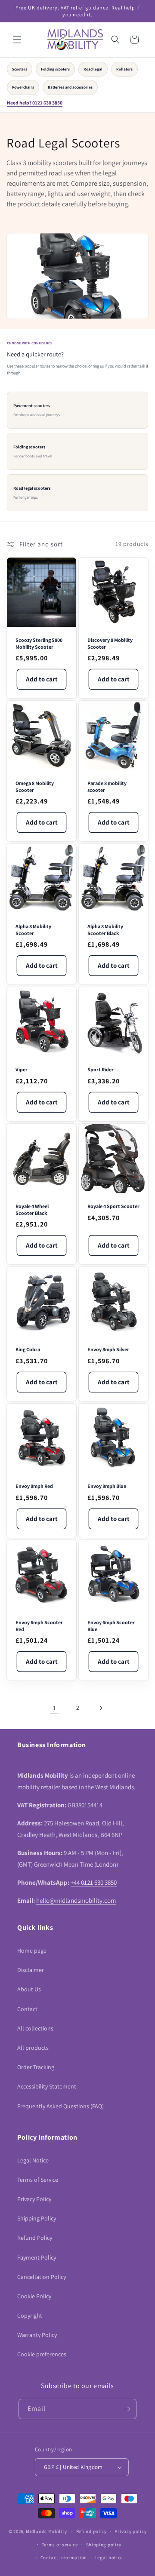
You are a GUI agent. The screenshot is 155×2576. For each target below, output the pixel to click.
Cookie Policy (34, 2296)
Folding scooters (55, 69)
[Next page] (101, 1708)
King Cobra (28, 1349)
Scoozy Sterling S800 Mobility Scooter (39, 643)
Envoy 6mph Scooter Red (39, 1626)
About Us (29, 1989)
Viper (22, 1069)
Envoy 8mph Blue (107, 1486)
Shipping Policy (37, 2218)
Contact (27, 2009)
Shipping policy (104, 2545)
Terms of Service (38, 2180)
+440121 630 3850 (94, 1882)
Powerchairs (23, 87)
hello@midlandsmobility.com (76, 1900)
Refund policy (91, 2531)
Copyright (30, 2315)
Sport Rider (101, 1069)
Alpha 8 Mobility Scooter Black (105, 930)
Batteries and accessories (70, 87)
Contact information (64, 2558)
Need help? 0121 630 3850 (35, 103)
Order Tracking (36, 2067)
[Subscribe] (127, 2409)
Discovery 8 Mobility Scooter (110, 643)
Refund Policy (35, 2238)
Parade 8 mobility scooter (107, 787)
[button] (17, 40)
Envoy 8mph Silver (108, 1349)
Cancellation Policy (42, 2277)
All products (33, 2048)
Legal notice (109, 2558)
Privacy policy (130, 2531)
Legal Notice (33, 2160)
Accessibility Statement (47, 2086)
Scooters (20, 69)
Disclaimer (31, 1970)
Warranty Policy (37, 2335)
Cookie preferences (42, 2354)
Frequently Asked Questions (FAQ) (60, 2106)
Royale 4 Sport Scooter (113, 1206)
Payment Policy (37, 2257)
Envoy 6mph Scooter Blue (111, 1626)
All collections (35, 2028)
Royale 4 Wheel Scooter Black (32, 1210)
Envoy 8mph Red (34, 1486)
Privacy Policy (34, 2199)
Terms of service (60, 2545)
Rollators (124, 69)
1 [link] (54, 1708)
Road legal (93, 69)
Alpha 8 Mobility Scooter (33, 930)
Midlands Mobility (46, 2531)
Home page (32, 1950)
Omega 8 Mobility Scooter (35, 787)
